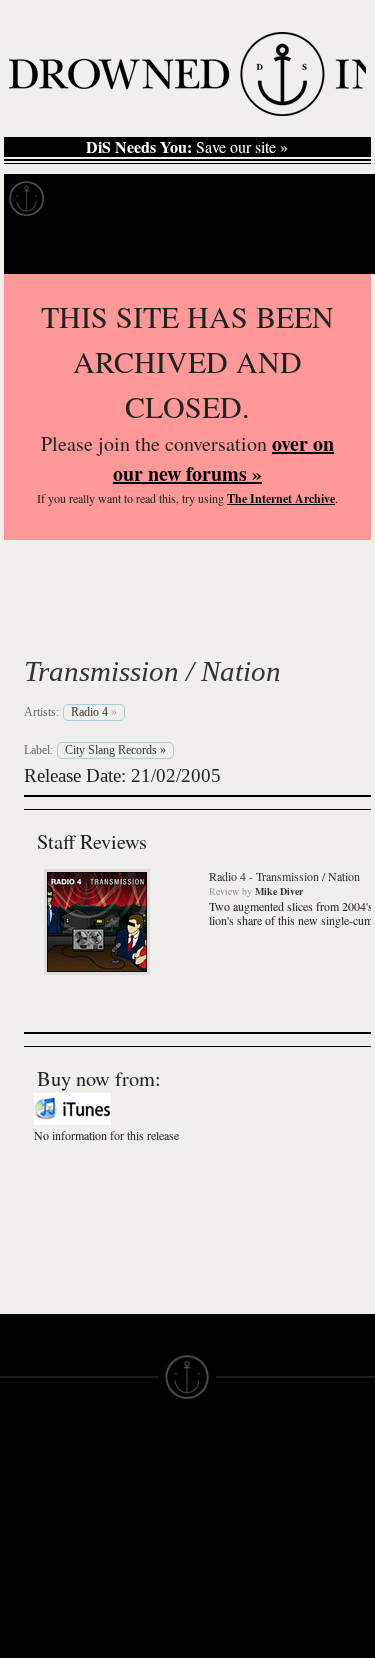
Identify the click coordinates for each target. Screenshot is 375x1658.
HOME (23, 1504)
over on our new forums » (223, 458)
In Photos (293, 199)
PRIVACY (220, 1504)
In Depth (194, 199)
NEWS (22, 1540)
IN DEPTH (35, 1558)
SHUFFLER (133, 1638)
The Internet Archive (281, 498)
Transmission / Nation (152, 671)
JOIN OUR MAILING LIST (130, 1504)
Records (99, 199)
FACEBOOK (135, 1602)
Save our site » (187, 147)
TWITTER (127, 1620)
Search (331, 248)
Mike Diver (279, 891)
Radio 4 (92, 624)
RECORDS (38, 1594)
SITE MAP (35, 1522)
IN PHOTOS (41, 1576)
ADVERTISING (239, 1522)
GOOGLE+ (131, 1584)
